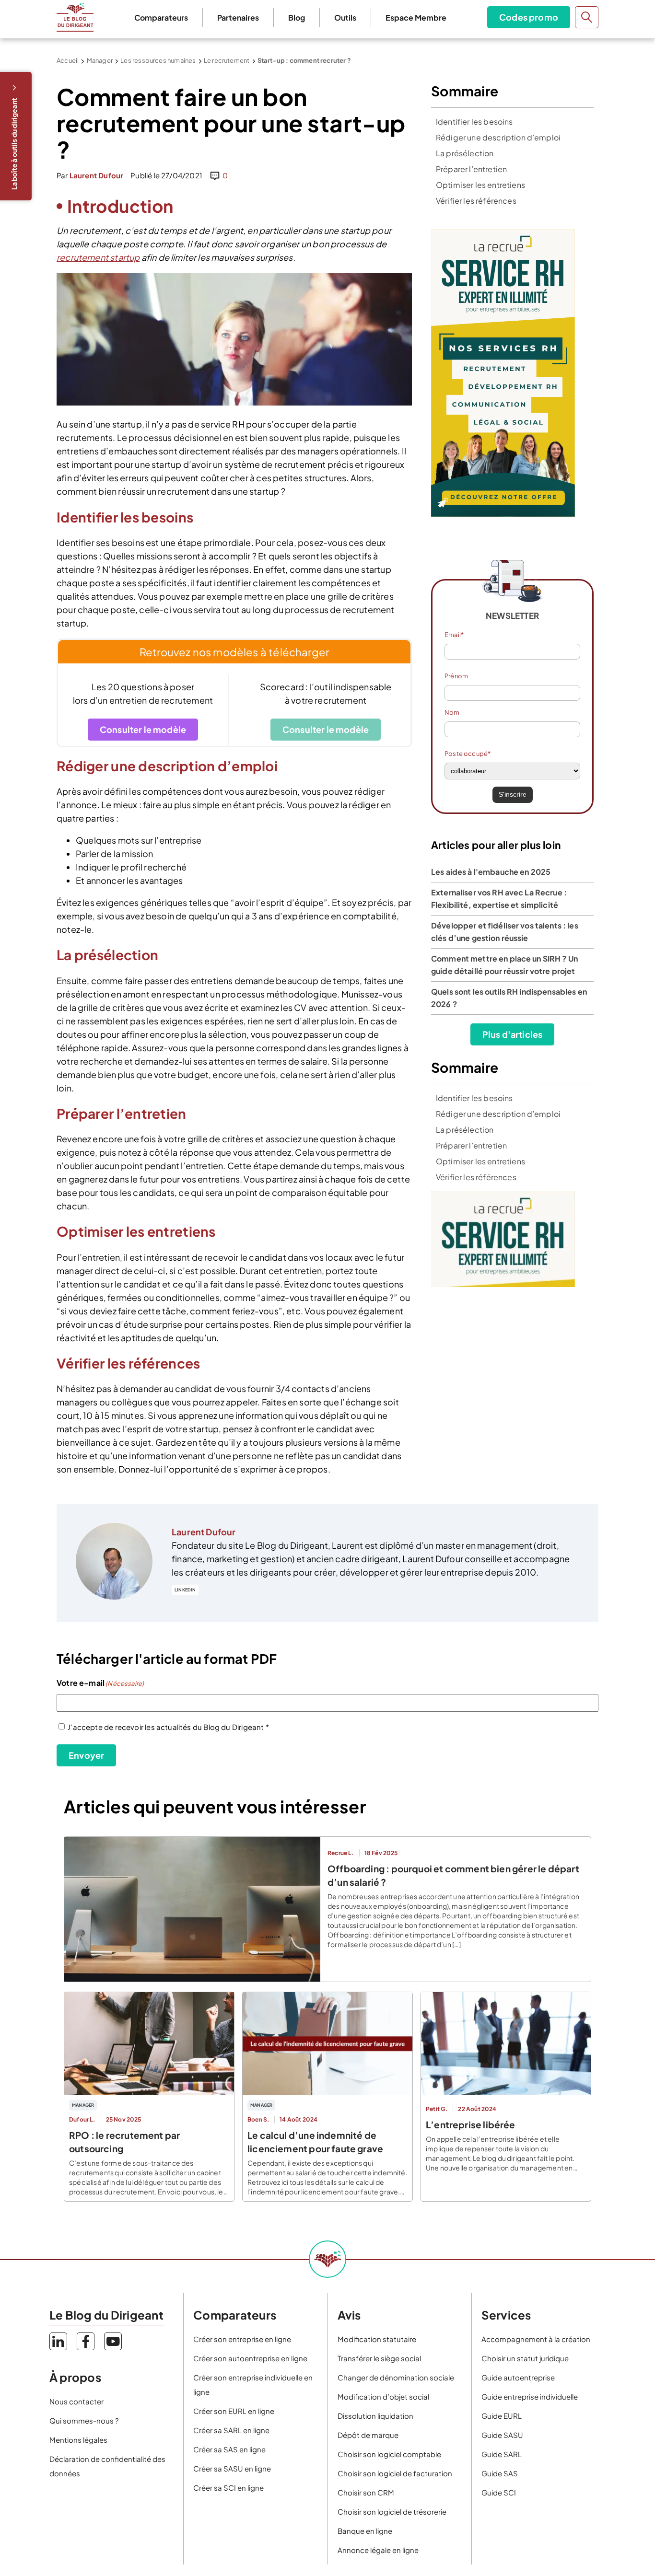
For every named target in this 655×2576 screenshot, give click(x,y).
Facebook (86, 2341)
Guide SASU (502, 2435)
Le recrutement (227, 60)
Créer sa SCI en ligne (228, 2488)
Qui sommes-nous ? (84, 2420)
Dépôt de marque (368, 2435)
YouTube (113, 2341)
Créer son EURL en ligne (234, 2411)
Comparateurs (161, 17)
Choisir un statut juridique (525, 2358)
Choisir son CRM (366, 2492)
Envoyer (86, 1755)
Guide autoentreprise (518, 2377)
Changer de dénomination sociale (396, 2377)
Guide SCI (499, 2492)
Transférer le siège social (379, 2358)
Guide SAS (500, 2473)
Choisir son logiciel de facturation (395, 2473)
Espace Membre (416, 17)
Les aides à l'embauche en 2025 (491, 872)
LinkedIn (185, 1590)
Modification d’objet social (383, 2396)
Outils (345, 17)
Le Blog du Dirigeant (75, 17)
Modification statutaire (377, 2339)
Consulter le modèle (143, 729)
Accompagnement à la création (536, 2339)
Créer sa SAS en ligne (229, 2449)
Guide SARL (502, 2454)
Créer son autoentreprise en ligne (250, 2358)
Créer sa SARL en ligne (231, 2430)
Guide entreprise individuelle (530, 2396)
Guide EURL (502, 2416)
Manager (100, 60)
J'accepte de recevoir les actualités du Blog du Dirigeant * (168, 1727)
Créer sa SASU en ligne (232, 2468)
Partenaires (238, 17)
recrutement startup (98, 257)
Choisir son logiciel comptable (389, 2454)
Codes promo (529, 17)
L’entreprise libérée (471, 2124)
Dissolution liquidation (375, 2416)
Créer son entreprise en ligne (242, 2339)
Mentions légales (78, 2440)
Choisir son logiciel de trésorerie (392, 2512)
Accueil (68, 60)
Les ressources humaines (158, 60)
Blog (297, 17)
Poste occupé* (468, 754)
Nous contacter (76, 2401)
